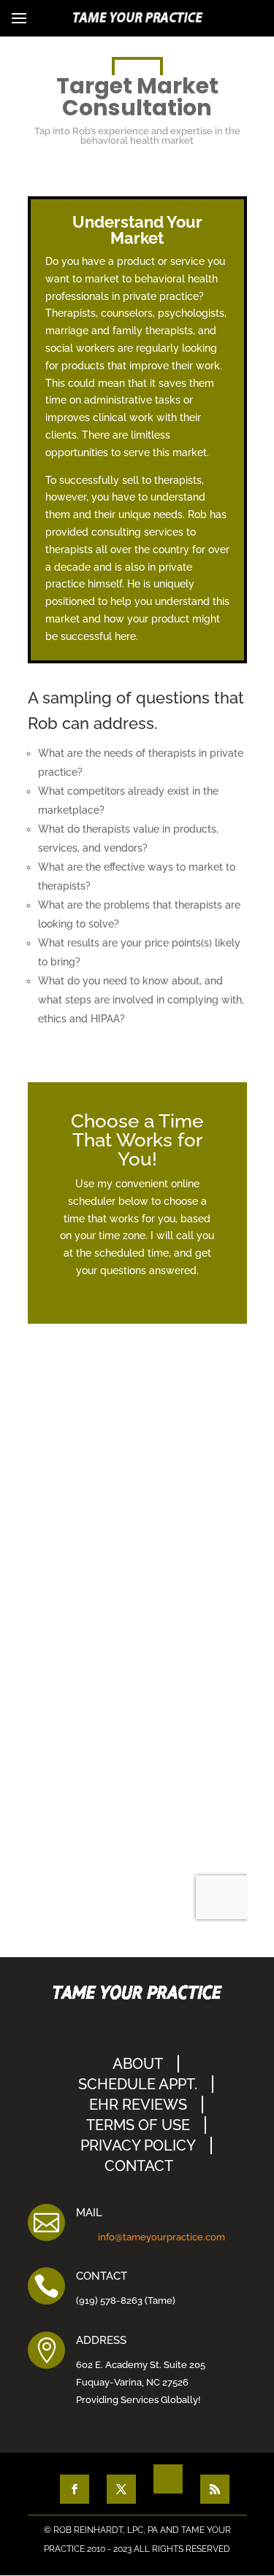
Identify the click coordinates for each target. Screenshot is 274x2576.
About (138, 2064)
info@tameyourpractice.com (161, 2237)
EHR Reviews (138, 2105)
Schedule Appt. (138, 2084)
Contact (139, 2166)
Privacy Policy (138, 2145)
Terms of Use (138, 2125)
